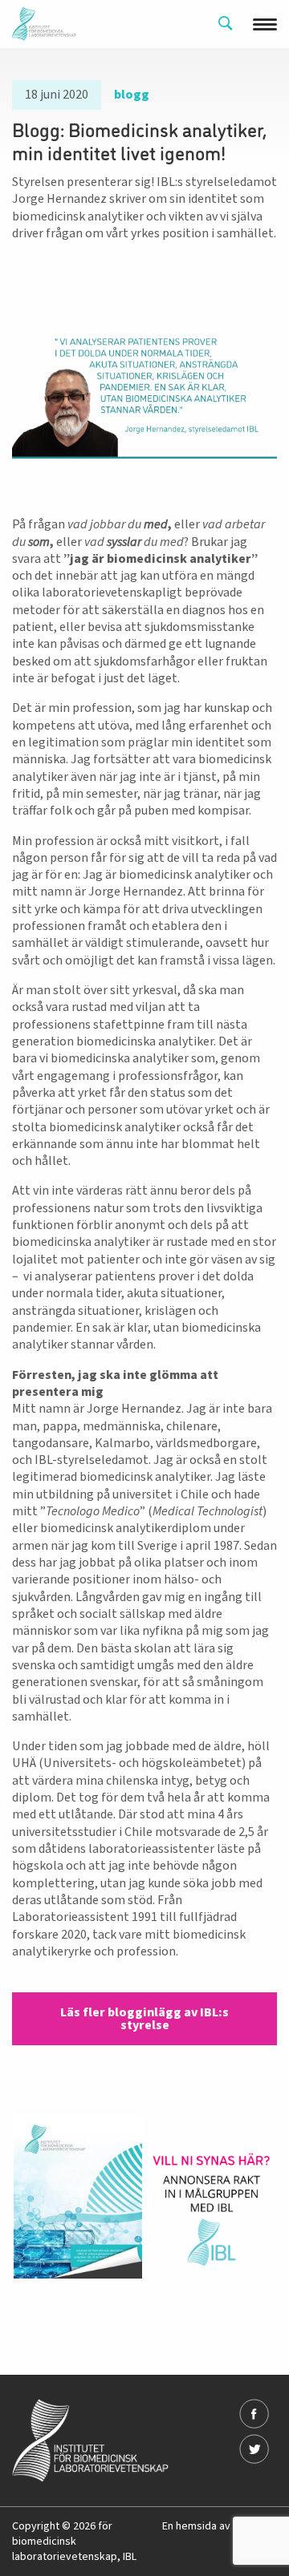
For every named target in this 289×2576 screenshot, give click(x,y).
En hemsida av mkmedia (220, 2526)
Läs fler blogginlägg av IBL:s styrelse (144, 2019)
